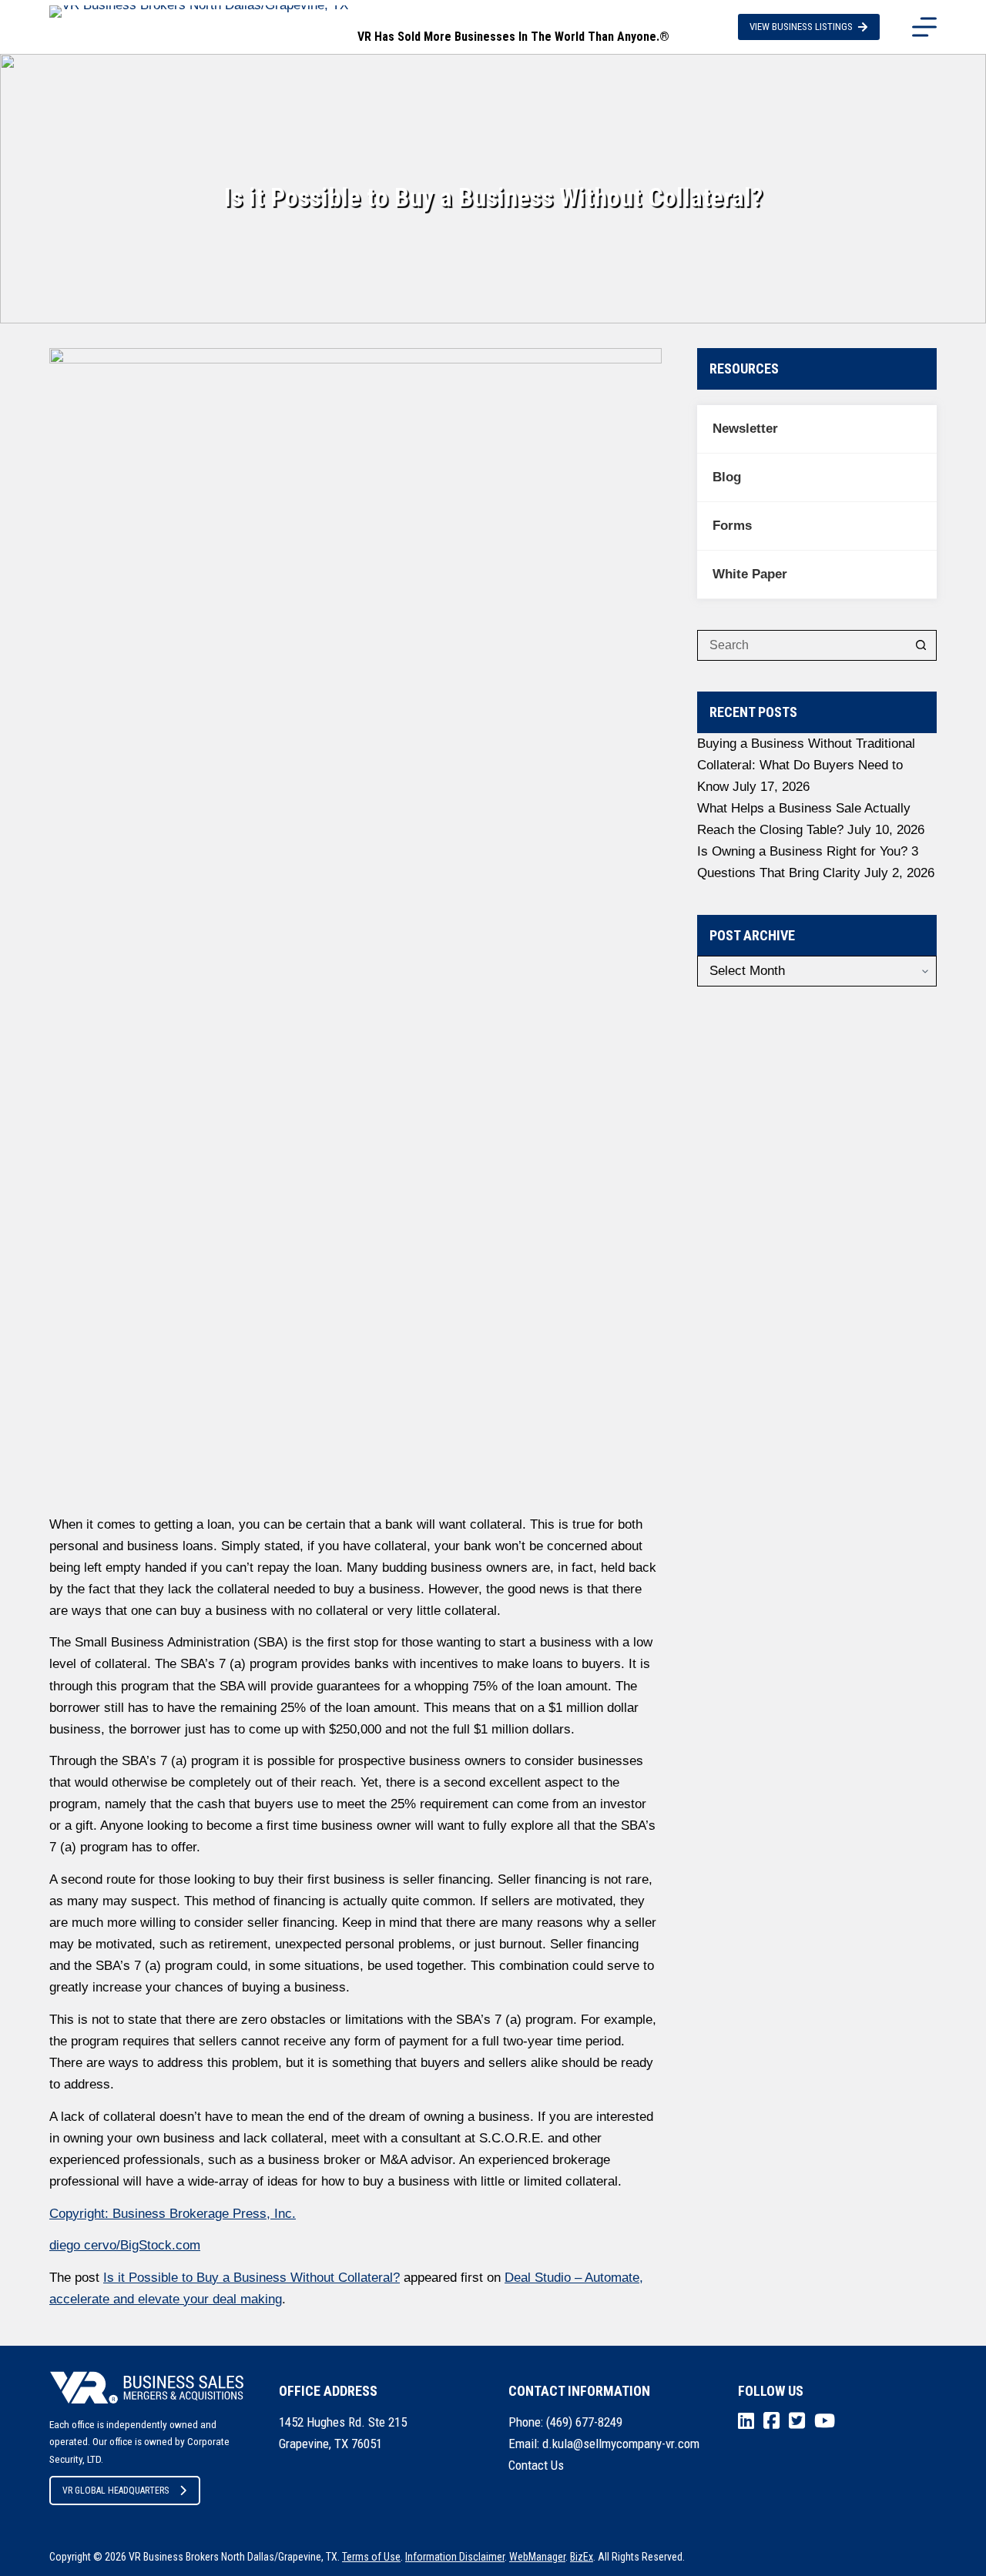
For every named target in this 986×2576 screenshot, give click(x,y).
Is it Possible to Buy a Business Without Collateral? (252, 2278)
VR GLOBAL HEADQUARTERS (116, 2491)
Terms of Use (371, 2557)
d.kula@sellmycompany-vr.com (621, 2444)
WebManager (537, 2557)
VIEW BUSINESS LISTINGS (801, 27)
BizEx (582, 2557)
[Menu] (924, 27)
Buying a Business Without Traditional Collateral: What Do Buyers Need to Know (806, 765)
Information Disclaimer (455, 2557)
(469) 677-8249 (584, 2422)
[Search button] (921, 645)
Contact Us (536, 2465)
